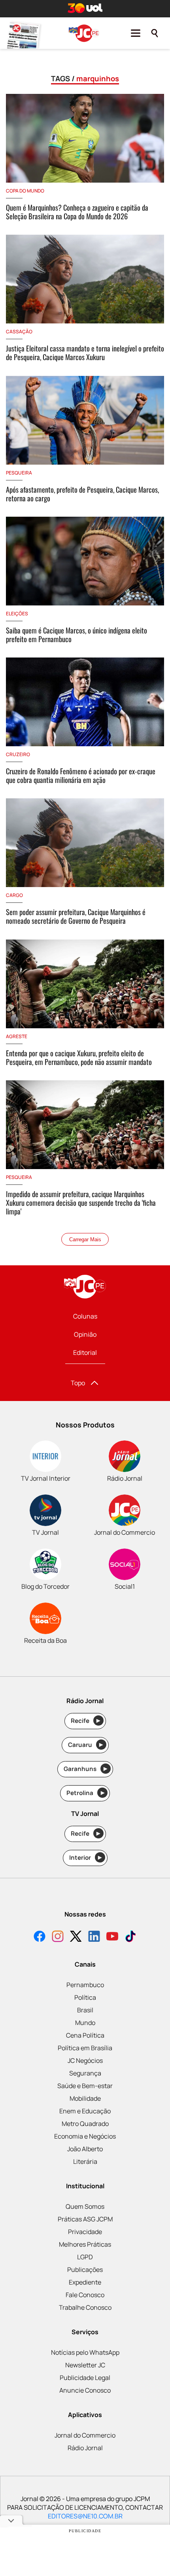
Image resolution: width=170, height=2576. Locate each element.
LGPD (85, 2257)
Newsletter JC (85, 2365)
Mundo (85, 2023)
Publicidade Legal (85, 2378)
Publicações (85, 2270)
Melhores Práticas (85, 2244)
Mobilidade (85, 2098)
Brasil (85, 2010)
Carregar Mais (85, 1239)
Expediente (85, 2282)
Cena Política (85, 2035)
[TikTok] (130, 1937)
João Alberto (85, 2149)
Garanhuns (86, 1769)
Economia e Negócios (85, 2136)
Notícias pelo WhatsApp (85, 2352)
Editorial (85, 1352)
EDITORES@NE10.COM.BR (85, 2516)
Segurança (85, 2073)
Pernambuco (85, 1985)
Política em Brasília (85, 2048)
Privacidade (85, 2232)
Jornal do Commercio (85, 2435)
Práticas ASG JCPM (85, 2219)
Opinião (85, 1334)
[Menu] (136, 33)
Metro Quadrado (85, 2124)
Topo (78, 1383)
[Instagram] (58, 1937)
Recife (86, 1721)
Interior (86, 1858)
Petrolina (85, 1793)
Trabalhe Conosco (85, 2307)
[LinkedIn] (94, 1937)
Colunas (85, 1316)
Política (85, 1997)
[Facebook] (40, 1937)
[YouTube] (112, 1937)
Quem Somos (85, 2206)
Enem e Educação (85, 2111)
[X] (76, 1937)
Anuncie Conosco (85, 2390)
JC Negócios (85, 2060)
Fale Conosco (85, 2295)
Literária (85, 2161)
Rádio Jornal (85, 2448)
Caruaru (86, 1745)
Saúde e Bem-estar (85, 2086)
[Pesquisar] (155, 33)
